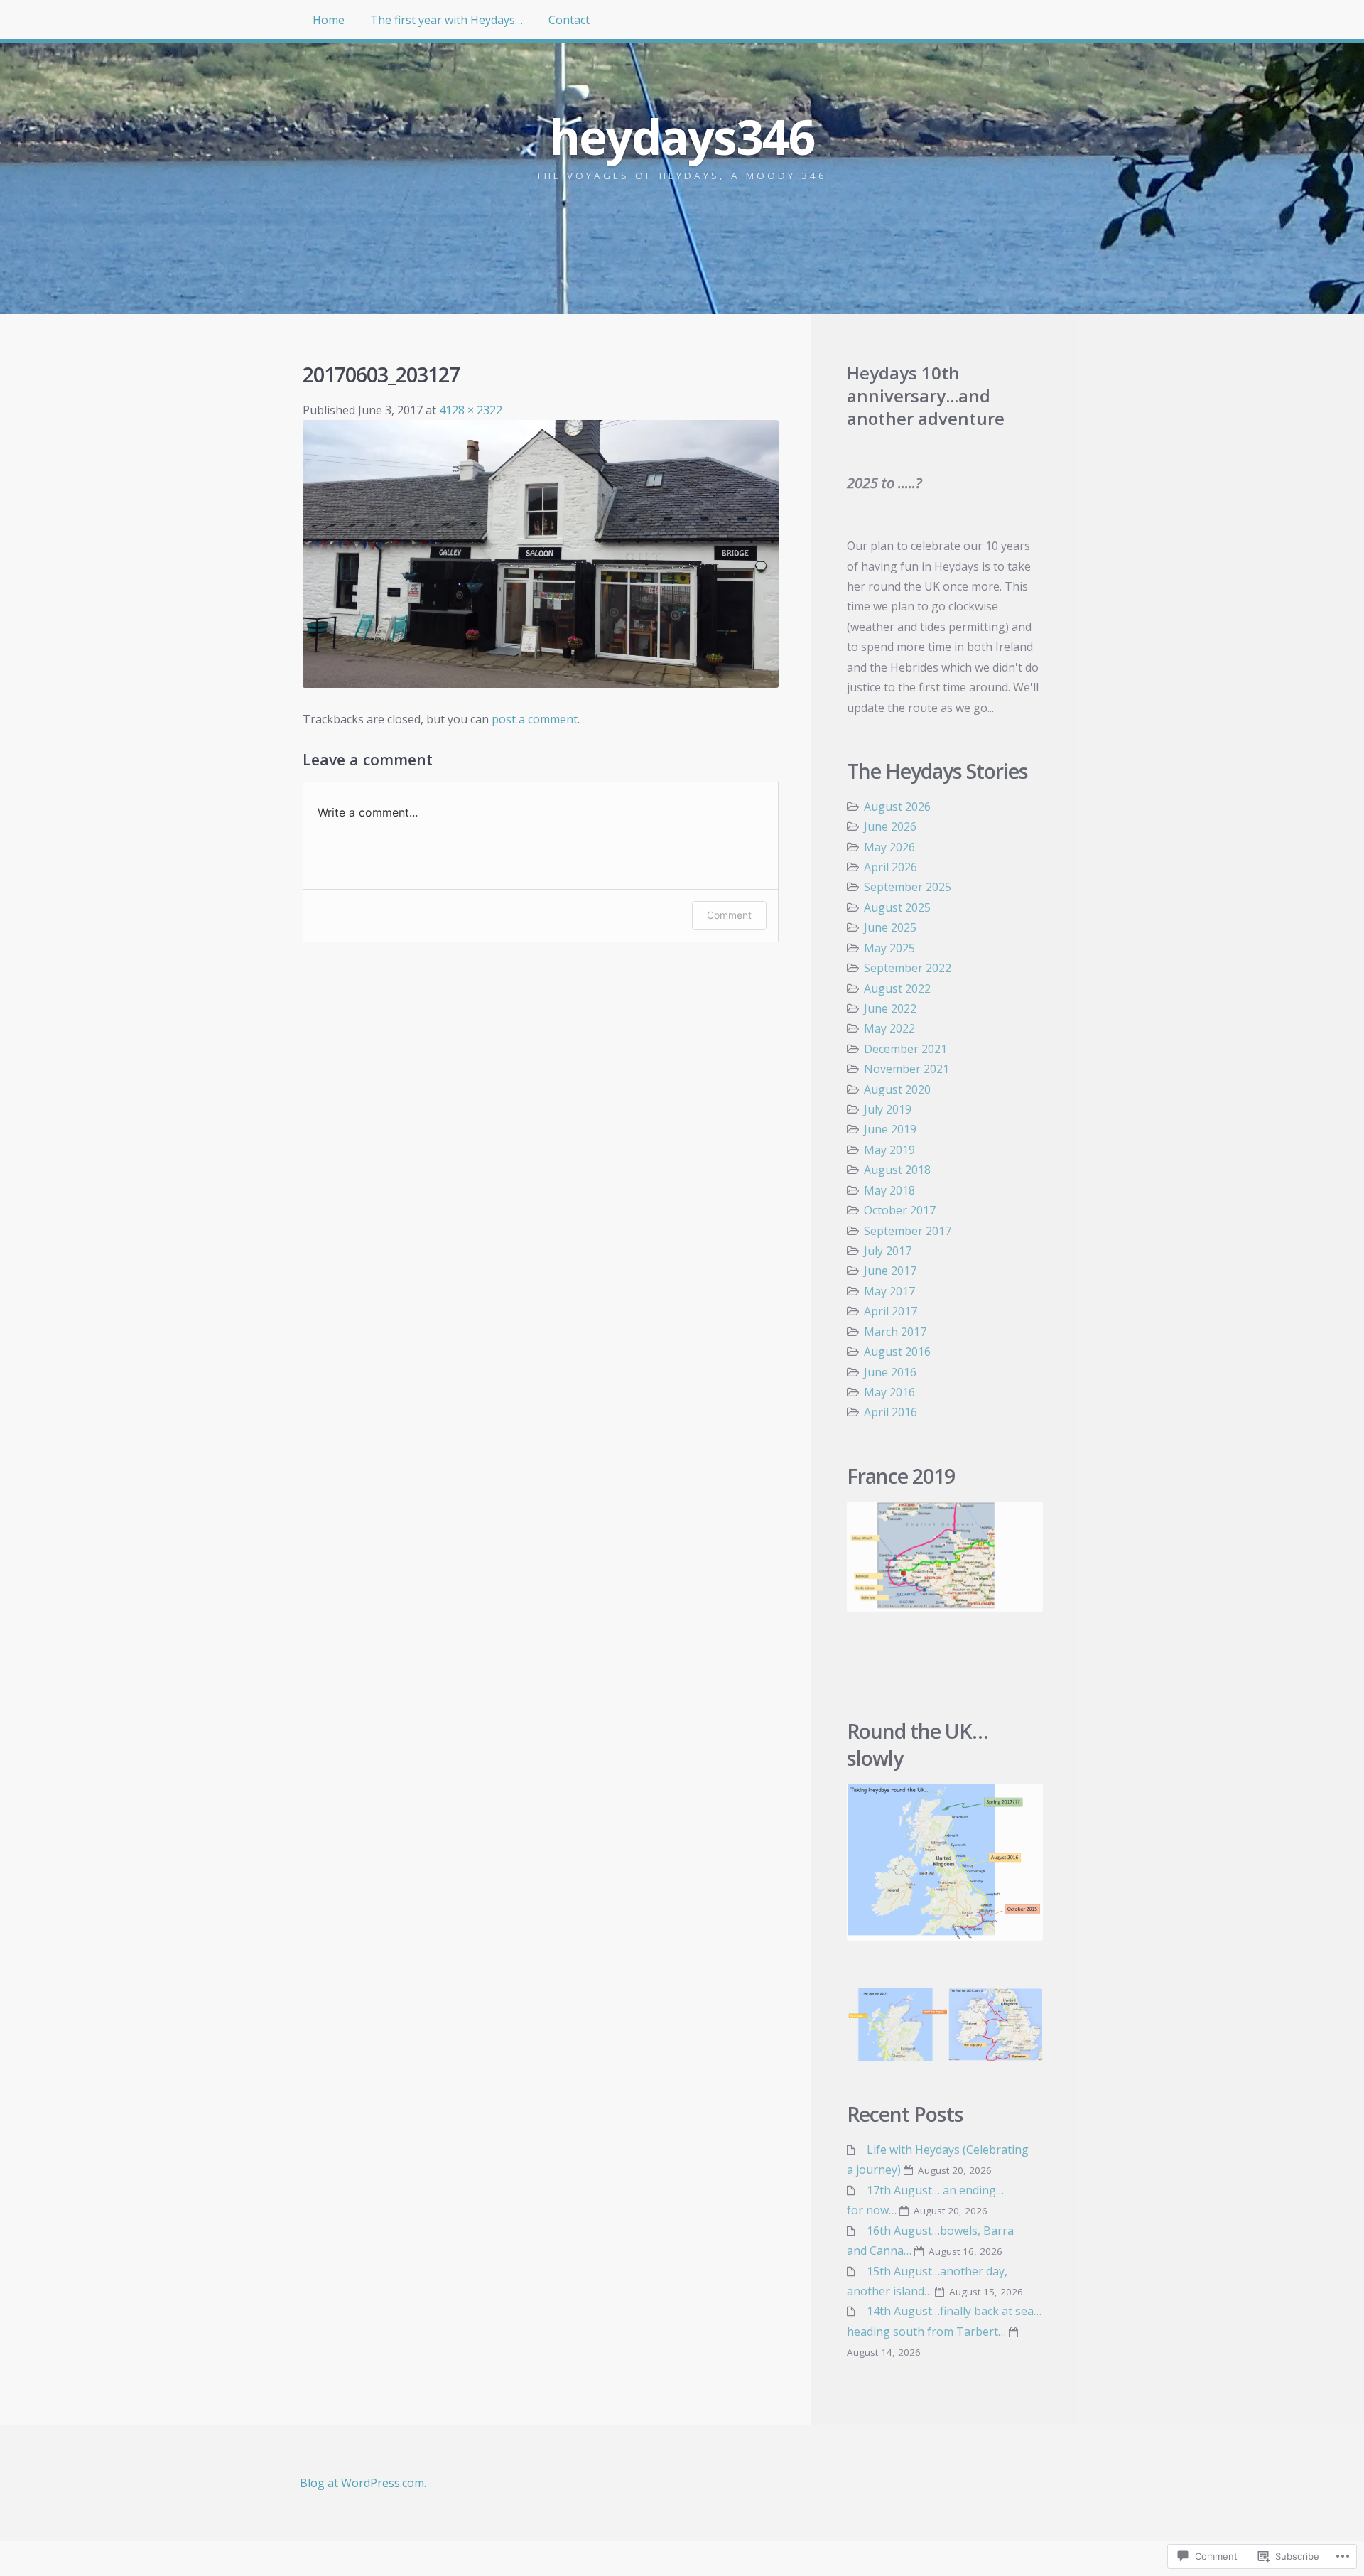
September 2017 (908, 1231)
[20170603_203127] (541, 684)
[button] (897, 2025)
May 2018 (889, 1190)
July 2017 (888, 1251)
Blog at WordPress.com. (363, 2483)
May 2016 (889, 1392)
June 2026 (890, 826)
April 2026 (891, 867)
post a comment (535, 719)
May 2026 (889, 847)
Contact (569, 20)
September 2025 (908, 887)
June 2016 (890, 1372)
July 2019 (888, 1109)
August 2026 (897, 807)
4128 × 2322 (471, 410)
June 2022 (890, 1008)
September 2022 (908, 968)
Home (329, 20)
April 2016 (891, 1412)
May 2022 (889, 1028)
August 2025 (897, 907)
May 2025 (889, 948)
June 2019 (890, 1129)
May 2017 (889, 1291)
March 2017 (895, 1332)
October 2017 (900, 1210)
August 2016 (897, 1352)
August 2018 (897, 1170)
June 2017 (890, 1271)
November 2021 (906, 1069)
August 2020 (897, 1089)
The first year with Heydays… (446, 20)
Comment (729, 915)
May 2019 (889, 1150)
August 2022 (897, 988)
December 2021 (905, 1049)
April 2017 (891, 1311)
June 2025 (890, 927)
